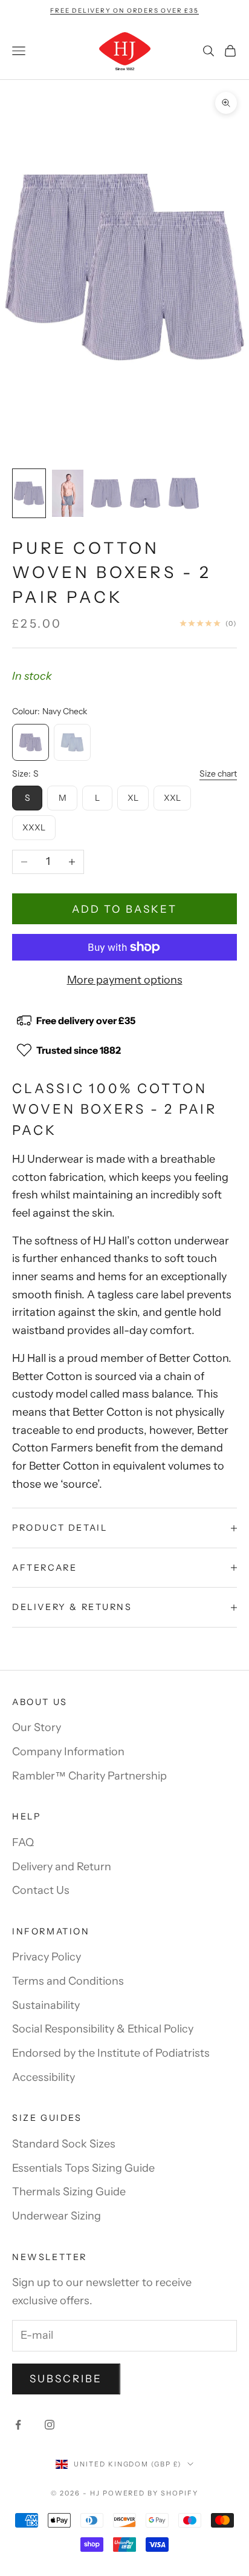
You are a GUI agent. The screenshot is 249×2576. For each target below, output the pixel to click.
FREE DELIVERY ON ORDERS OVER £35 (124, 11)
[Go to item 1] (29, 493)
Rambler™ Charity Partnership (89, 1776)
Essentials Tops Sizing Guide (83, 2168)
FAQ (23, 1842)
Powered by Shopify (151, 2493)
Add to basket (124, 909)
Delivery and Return (62, 1867)
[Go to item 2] (68, 493)
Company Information (68, 1752)
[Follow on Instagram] (50, 2425)
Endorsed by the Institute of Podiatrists (111, 2053)
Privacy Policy (47, 1957)
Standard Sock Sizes (64, 2144)
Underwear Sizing (57, 2216)
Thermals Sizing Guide (69, 2192)
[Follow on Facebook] (18, 2425)
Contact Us (41, 1890)
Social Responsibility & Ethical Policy (103, 2029)
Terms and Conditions (68, 1981)
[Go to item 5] (184, 493)
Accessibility (44, 2077)
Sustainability (46, 2005)
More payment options (125, 980)
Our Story (37, 1727)
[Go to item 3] (106, 493)
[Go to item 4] (145, 493)
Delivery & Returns (72, 1607)
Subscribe (66, 2379)
